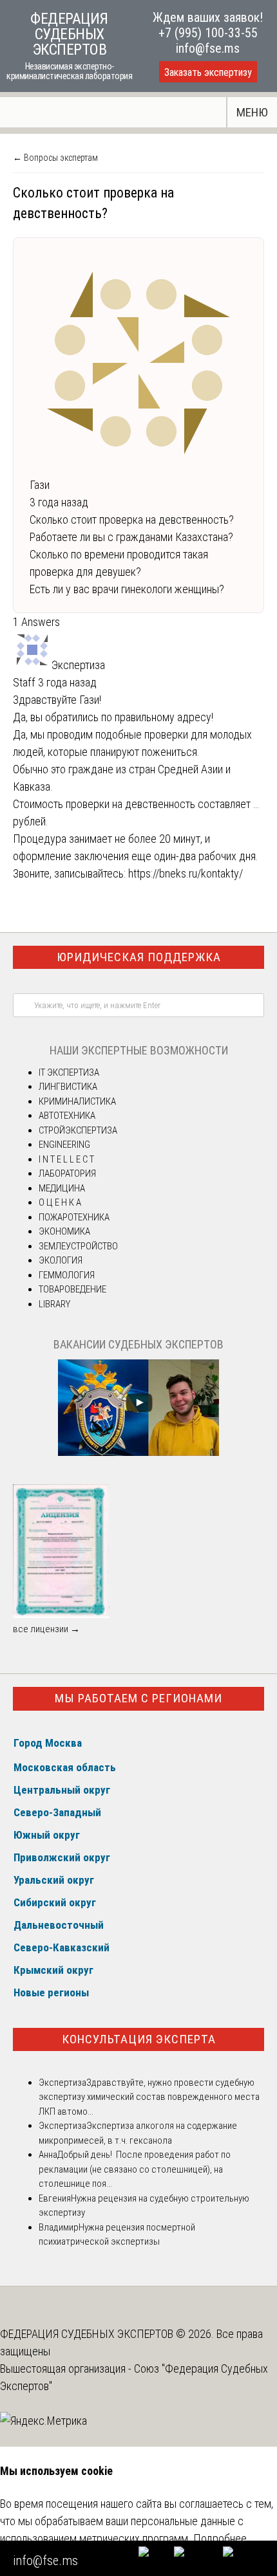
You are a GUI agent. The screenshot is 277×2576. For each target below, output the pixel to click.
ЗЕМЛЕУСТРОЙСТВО (78, 1246)
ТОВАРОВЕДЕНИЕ (72, 1289)
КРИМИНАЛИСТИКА (77, 1101)
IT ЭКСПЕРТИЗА (69, 1072)
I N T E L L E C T (66, 1159)
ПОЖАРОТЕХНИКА (74, 1217)
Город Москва (48, 1743)
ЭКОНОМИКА (64, 1231)
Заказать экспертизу (208, 72)
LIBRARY (54, 1304)
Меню (252, 112)
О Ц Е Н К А (60, 1202)
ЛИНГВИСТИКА (68, 1087)
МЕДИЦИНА (62, 1188)
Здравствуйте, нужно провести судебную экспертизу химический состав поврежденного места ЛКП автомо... (149, 2097)
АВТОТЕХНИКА (67, 1116)
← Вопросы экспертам (55, 158)
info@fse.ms (208, 48)
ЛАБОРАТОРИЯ (67, 1173)
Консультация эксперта (139, 2039)
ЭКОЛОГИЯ (61, 1260)
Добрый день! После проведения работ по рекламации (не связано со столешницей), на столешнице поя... (135, 2169)
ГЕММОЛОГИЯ (67, 1275)
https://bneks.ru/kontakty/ (186, 873)
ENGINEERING (64, 1145)
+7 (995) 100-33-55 (208, 33)
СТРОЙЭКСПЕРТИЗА (78, 1130)
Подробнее (220, 2538)
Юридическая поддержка (139, 957)
